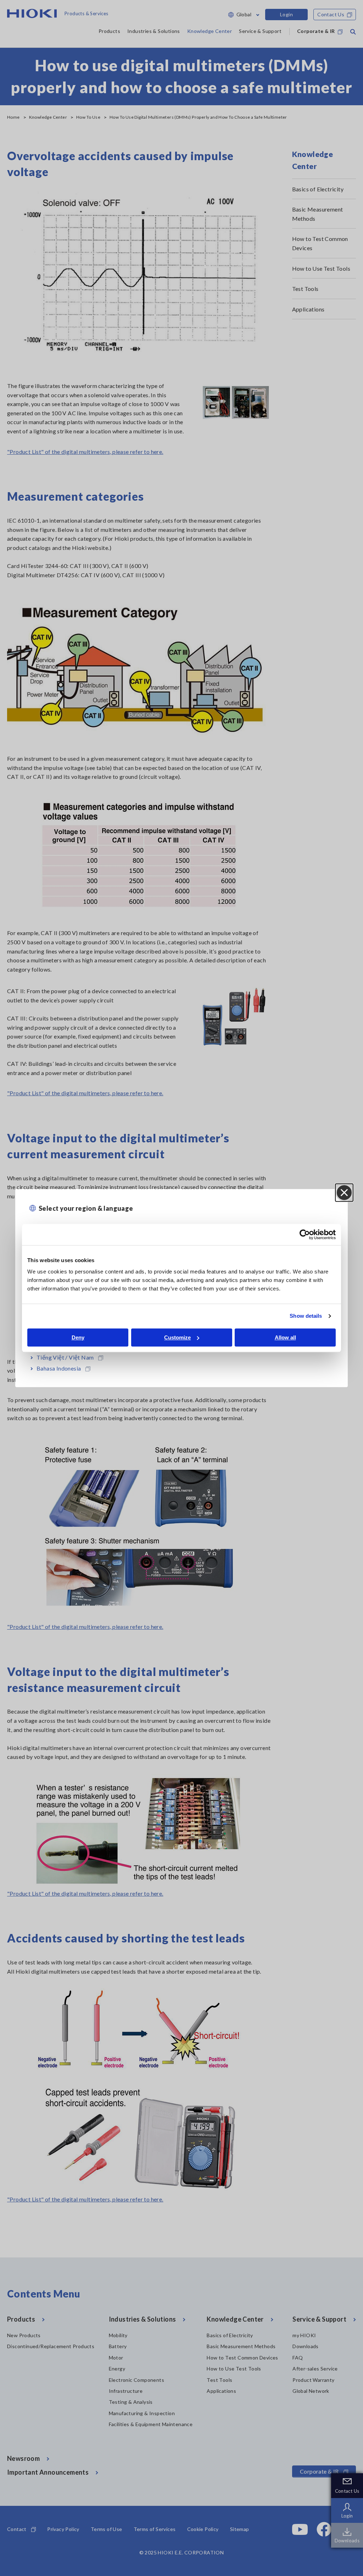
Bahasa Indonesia (59, 1368)
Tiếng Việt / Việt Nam (65, 1357)
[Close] (344, 1193)
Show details (306, 1316)
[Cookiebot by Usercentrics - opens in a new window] (305, 1234)
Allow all (285, 1337)
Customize (177, 1337)
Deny (78, 1337)
